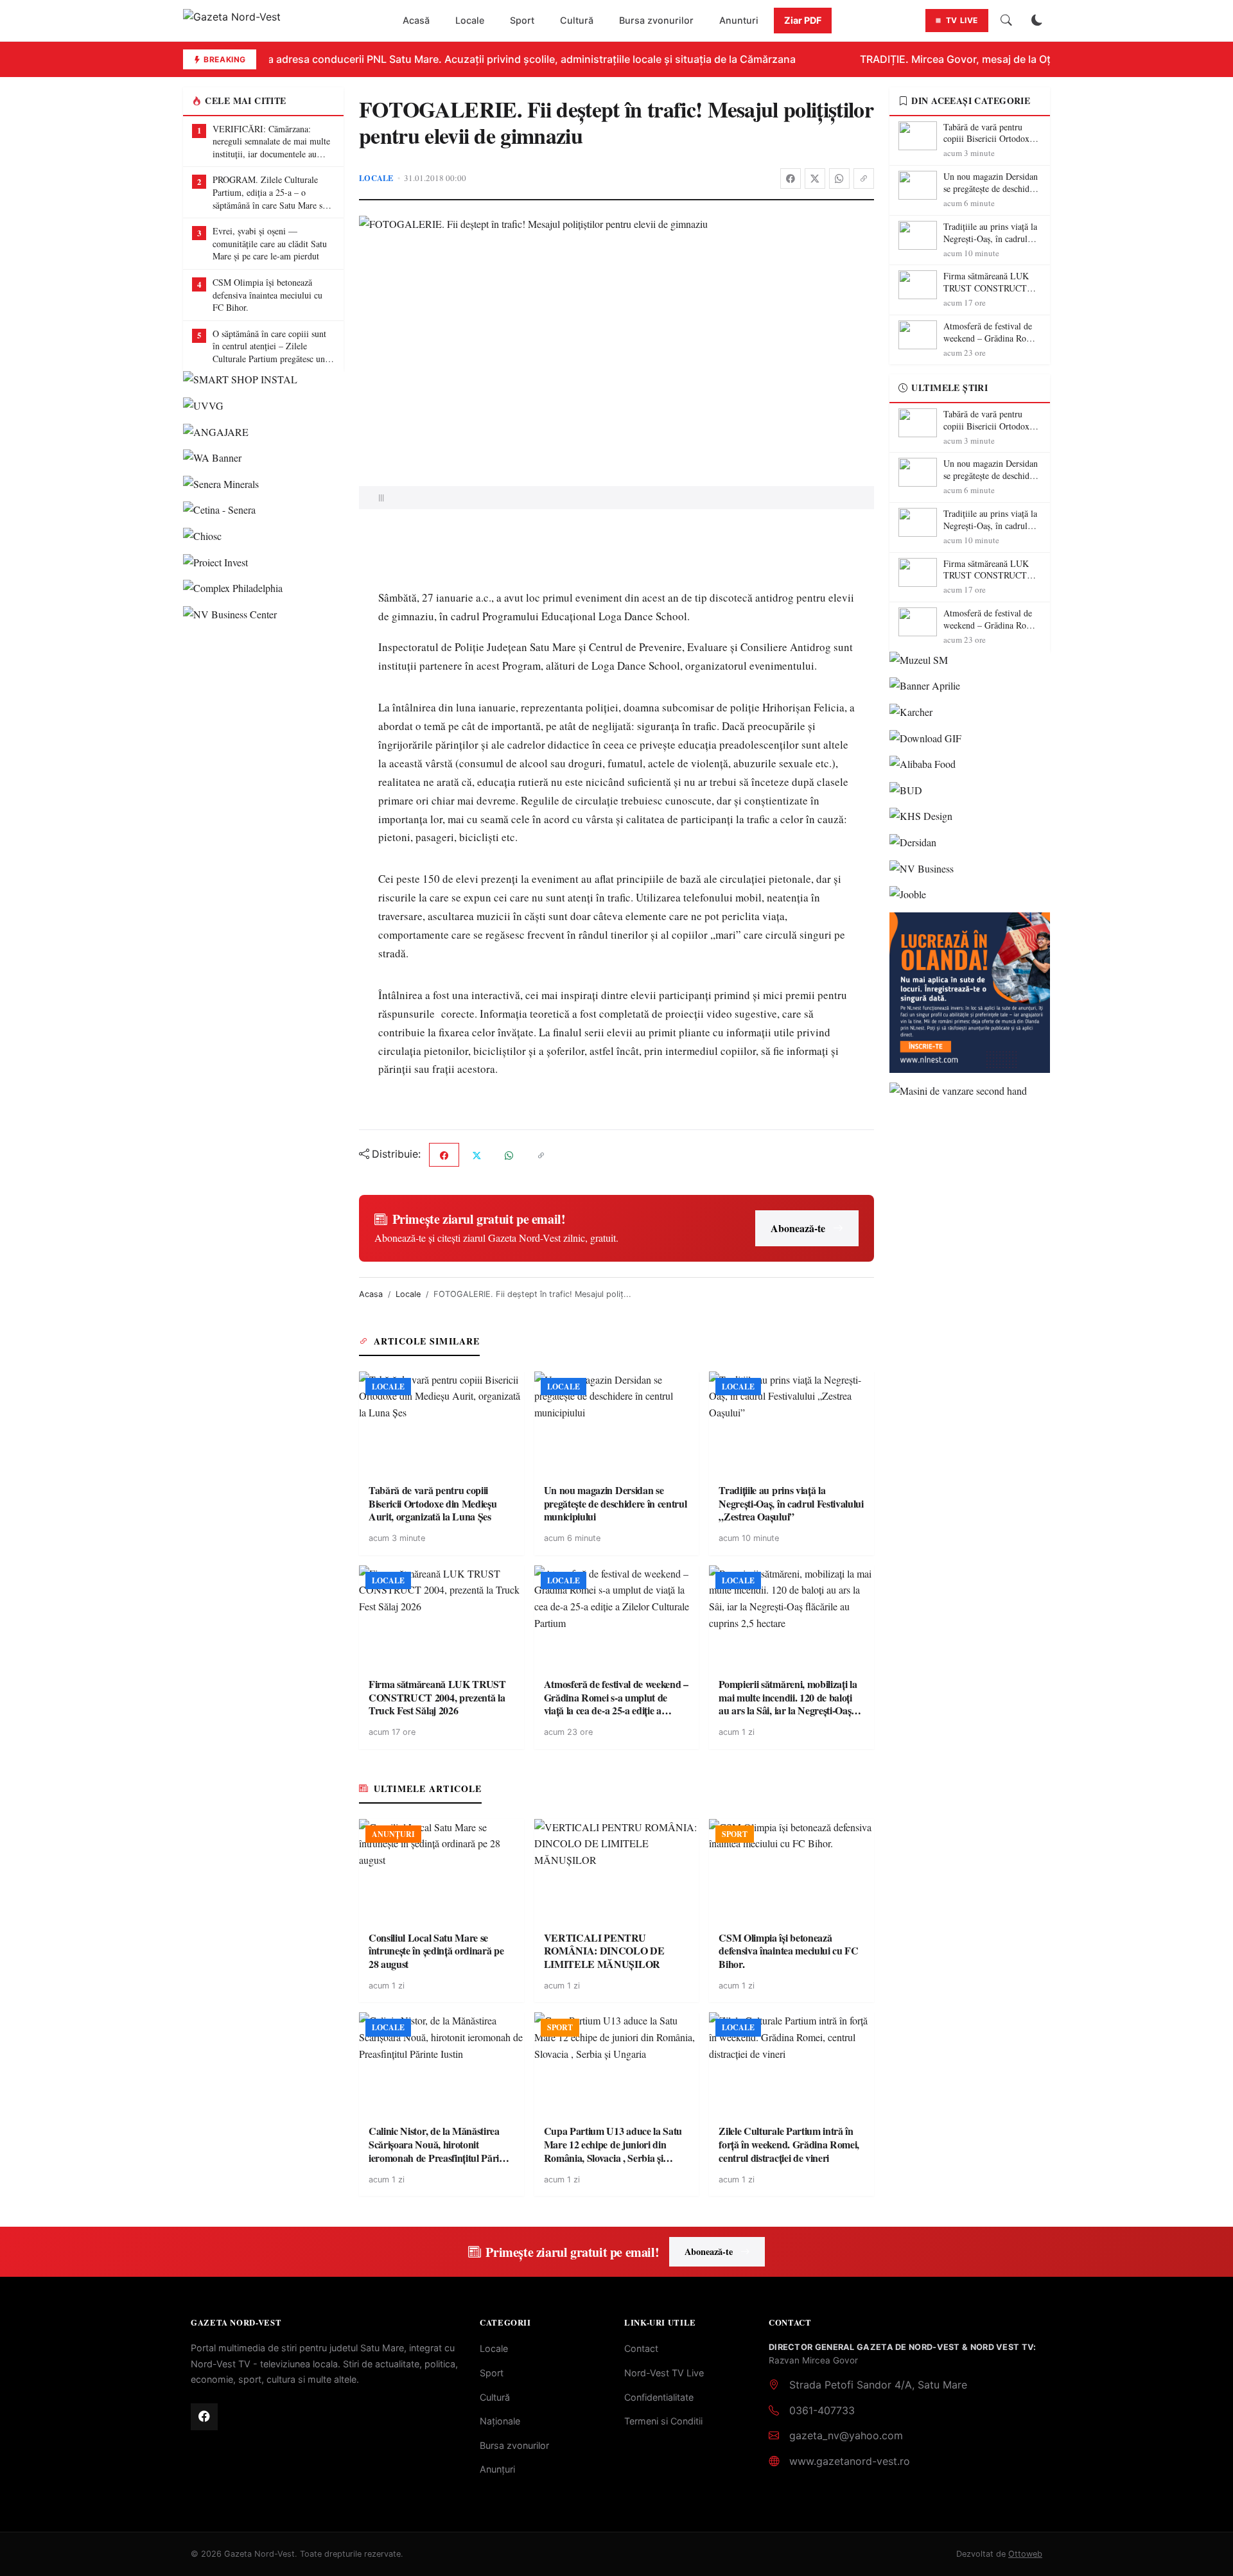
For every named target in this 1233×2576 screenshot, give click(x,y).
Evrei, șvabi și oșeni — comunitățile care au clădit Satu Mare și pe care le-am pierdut (270, 243)
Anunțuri (497, 2469)
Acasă (416, 20)
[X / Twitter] (815, 178)
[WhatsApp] (839, 178)
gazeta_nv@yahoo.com (846, 2435)
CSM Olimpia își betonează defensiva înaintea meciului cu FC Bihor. (267, 295)
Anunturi (739, 20)
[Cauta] (1006, 21)
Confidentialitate (659, 2397)
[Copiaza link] (864, 178)
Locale (470, 20)
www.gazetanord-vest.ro (850, 2461)
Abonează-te (798, 1228)
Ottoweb (1025, 2554)
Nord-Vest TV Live (664, 2373)
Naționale (500, 2421)
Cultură (577, 20)
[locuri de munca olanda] (970, 993)
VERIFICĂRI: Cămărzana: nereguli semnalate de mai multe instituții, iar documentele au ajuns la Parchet (271, 142)
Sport (522, 20)
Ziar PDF (803, 20)
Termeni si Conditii (663, 2421)
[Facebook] (791, 178)
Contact (641, 2348)
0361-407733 (822, 2410)
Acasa (371, 1294)
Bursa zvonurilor (656, 20)
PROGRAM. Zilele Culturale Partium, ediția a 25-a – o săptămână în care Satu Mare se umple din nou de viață (269, 192)
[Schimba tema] (1037, 21)
